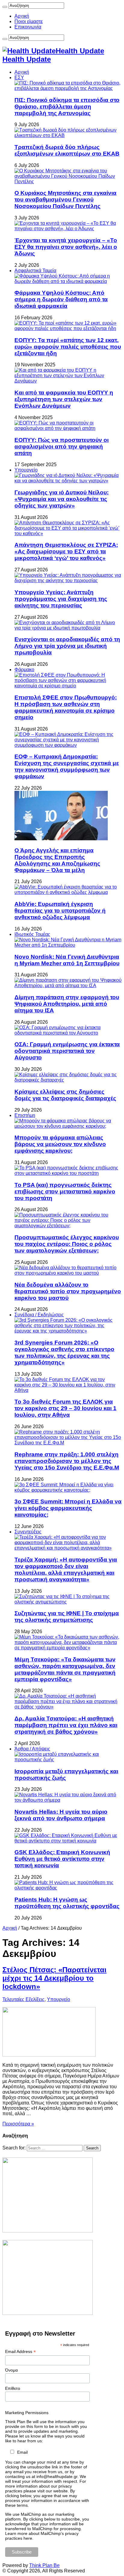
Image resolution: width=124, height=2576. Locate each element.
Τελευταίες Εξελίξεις (23, 1999)
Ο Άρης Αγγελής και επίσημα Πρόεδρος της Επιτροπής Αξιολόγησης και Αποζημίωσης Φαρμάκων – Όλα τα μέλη (57, 860)
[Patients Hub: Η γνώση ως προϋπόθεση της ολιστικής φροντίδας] (68, 1888)
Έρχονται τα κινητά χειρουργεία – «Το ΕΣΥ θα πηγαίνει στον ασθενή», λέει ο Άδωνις (66, 247)
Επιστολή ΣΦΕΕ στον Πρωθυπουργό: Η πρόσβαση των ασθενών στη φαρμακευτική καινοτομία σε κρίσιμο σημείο (66, 707)
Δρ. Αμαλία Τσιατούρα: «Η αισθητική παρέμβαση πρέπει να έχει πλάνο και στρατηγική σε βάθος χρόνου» (66, 1725)
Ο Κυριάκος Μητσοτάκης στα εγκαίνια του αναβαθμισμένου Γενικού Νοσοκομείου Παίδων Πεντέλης (65, 200)
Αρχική (22, 16)
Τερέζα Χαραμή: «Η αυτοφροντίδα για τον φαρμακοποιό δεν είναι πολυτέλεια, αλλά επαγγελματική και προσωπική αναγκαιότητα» (66, 1569)
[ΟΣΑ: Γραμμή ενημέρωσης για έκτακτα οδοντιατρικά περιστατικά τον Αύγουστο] (68, 1033)
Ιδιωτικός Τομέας (32, 934)
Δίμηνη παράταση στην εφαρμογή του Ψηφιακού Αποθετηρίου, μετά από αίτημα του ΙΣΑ (67, 1004)
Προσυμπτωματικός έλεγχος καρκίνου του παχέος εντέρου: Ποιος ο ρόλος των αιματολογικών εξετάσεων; (67, 1244)
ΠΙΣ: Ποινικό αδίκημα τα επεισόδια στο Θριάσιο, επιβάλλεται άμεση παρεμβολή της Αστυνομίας (67, 107)
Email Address (20, 2352)
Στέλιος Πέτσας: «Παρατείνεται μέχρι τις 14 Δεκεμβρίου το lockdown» (54, 1978)
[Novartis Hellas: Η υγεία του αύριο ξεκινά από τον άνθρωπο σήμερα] (68, 1800)
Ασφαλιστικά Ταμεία (35, 271)
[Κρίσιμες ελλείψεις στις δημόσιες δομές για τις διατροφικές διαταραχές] (68, 1080)
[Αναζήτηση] (5, 7)
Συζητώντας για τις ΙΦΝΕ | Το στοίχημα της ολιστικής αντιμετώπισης (67, 1617)
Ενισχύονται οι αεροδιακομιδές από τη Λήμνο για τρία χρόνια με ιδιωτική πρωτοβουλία (67, 646)
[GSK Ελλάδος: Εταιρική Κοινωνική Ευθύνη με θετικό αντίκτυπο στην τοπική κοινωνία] (68, 1841)
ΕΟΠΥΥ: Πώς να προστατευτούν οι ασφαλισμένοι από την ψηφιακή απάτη (62, 447)
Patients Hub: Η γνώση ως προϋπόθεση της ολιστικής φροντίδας (67, 1903)
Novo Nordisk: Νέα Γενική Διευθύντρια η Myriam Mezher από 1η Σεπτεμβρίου (67, 960)
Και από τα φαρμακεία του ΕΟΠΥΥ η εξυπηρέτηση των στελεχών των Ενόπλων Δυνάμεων (64, 399)
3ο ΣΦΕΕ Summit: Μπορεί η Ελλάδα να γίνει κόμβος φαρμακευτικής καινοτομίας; (68, 1508)
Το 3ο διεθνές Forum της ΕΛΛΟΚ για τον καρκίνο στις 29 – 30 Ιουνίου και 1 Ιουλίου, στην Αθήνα (65, 1408)
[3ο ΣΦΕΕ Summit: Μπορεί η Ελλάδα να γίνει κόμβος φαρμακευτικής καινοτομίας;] (68, 1490)
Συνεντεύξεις (28, 1532)
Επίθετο (13, 2388)
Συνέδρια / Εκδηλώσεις (39, 1315)
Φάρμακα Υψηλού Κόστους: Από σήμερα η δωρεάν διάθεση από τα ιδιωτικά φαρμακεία (61, 299)
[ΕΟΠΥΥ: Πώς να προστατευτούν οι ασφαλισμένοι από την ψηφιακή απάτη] (68, 428)
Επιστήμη (25, 1115)
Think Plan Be (44, 2565)
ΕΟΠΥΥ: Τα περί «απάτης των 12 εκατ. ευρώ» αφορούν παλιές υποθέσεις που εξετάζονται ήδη (68, 347)
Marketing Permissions (27, 2413)
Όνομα (11, 2370)
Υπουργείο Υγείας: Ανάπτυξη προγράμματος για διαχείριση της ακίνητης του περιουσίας (61, 599)
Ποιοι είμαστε (29, 21)
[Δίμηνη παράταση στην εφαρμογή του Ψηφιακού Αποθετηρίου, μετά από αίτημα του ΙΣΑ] (68, 986)
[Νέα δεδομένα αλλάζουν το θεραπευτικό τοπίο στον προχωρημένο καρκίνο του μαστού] (68, 1273)
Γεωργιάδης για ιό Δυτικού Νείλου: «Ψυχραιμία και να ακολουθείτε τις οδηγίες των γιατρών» (62, 499)
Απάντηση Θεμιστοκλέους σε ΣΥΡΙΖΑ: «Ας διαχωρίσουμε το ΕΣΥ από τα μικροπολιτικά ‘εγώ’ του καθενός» (66, 551)
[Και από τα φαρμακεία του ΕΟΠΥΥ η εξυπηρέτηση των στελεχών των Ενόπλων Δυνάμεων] (68, 381)
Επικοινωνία (28, 27)
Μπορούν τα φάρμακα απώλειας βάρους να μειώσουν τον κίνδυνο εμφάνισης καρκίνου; (60, 1144)
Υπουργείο (26, 470)
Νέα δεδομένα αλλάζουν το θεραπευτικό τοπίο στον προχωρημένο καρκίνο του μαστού (68, 1291)
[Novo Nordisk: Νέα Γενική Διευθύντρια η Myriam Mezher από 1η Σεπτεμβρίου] (68, 945)
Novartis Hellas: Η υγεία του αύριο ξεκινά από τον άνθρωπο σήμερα (61, 1815)
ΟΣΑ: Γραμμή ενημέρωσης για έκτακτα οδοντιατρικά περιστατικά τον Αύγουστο (67, 1051)
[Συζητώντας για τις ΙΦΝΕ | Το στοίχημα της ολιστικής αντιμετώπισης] (68, 1602)
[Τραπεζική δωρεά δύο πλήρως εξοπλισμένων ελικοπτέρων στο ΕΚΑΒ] (68, 135)
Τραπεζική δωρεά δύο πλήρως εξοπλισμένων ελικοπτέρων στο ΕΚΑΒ (67, 150)
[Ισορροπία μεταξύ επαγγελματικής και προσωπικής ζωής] (68, 1760)
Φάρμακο (24, 670)
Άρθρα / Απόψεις (32, 1749)
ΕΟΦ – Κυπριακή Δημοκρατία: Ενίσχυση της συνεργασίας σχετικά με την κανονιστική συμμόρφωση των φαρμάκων (67, 766)
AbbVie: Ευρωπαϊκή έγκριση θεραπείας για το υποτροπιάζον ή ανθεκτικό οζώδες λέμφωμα (60, 911)
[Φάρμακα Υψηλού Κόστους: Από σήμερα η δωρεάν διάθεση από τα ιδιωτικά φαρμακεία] (68, 281)
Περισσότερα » (18, 2124)
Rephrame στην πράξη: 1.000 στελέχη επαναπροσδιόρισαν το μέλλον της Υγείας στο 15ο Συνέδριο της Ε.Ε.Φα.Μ (67, 1461)
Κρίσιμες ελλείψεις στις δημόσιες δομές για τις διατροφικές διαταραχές (65, 1095)
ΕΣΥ (19, 77)
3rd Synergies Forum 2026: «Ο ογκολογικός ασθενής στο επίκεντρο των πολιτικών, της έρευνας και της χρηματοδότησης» (64, 1352)
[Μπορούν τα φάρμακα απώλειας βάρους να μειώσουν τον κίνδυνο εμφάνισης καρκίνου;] (68, 1126)
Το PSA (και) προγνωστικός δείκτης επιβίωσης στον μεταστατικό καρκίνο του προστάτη (65, 1191)
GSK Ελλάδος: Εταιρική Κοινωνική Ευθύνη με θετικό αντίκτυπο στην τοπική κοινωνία (62, 1859)
